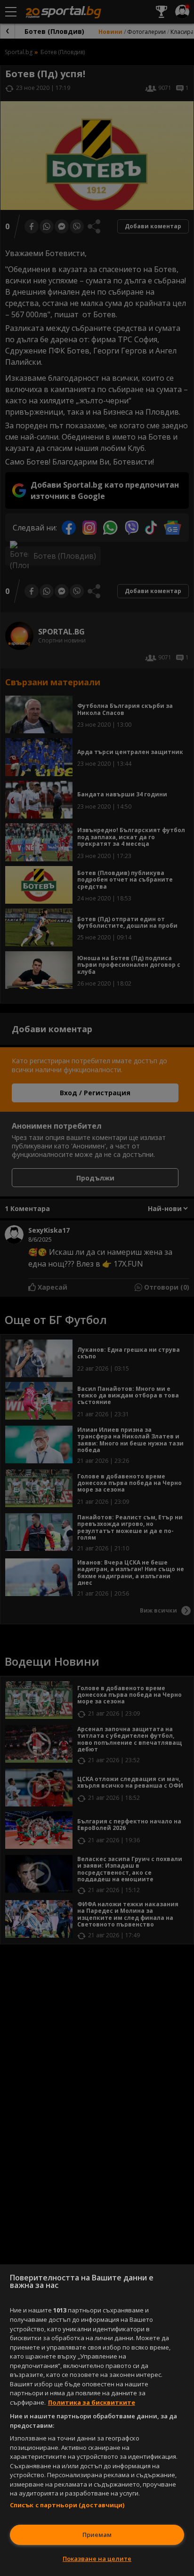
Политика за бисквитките (92, 2402)
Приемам (97, 2535)
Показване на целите (97, 2559)
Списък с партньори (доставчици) (67, 2505)
